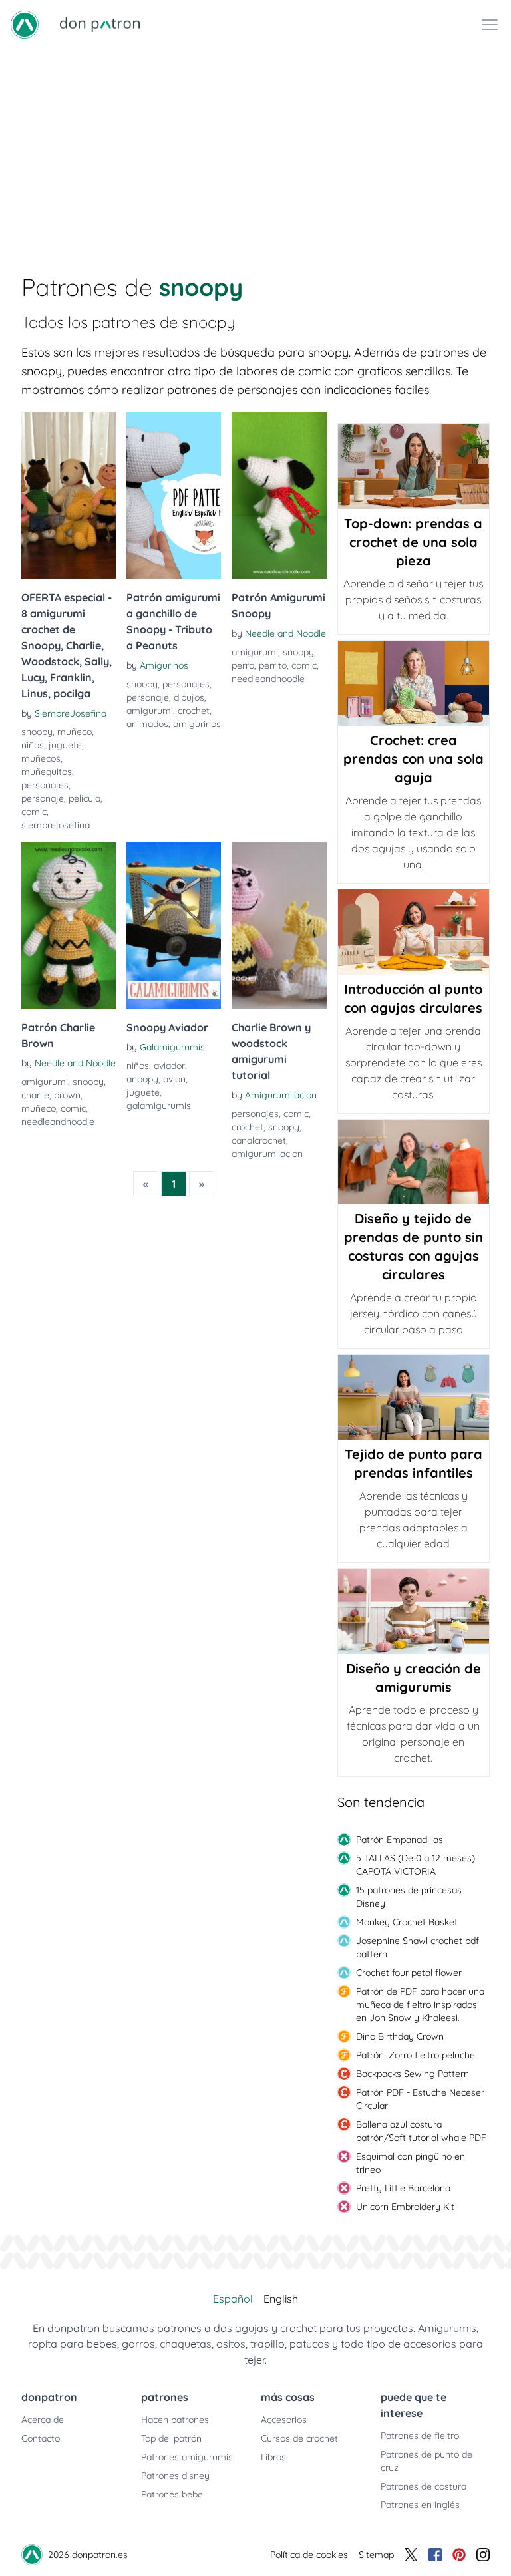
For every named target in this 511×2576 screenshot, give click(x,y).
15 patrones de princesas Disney (409, 1897)
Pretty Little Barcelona (403, 2188)
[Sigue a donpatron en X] (411, 2555)
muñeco (75, 732)
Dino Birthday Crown (400, 2036)
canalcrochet (259, 1140)
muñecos (41, 758)
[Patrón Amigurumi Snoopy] (279, 496)
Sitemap (376, 2555)
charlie (35, 1095)
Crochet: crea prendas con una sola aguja (414, 759)
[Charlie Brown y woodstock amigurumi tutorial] (279, 925)
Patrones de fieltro (420, 2436)
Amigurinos (164, 665)
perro (243, 665)
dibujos (189, 697)
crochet (194, 711)
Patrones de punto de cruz (426, 2461)
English (281, 2299)
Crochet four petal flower (409, 1973)
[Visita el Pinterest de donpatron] (459, 2555)
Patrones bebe (172, 2494)
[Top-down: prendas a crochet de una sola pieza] (414, 466)
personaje (43, 798)
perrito (273, 665)
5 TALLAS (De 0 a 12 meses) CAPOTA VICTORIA (416, 1865)
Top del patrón (171, 2438)
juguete (65, 745)
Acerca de (43, 2420)
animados (147, 724)
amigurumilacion (267, 1154)
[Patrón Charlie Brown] (69, 925)
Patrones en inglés (420, 2505)
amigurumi (150, 711)
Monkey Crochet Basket (407, 1922)
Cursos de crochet (299, 2438)
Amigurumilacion (281, 1095)
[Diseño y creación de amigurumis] (414, 1611)
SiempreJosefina (71, 713)
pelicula (85, 798)
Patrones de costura (424, 2486)
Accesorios (284, 2420)
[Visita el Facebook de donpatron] (435, 2555)
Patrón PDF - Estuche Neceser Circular (420, 2099)
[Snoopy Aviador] (174, 925)
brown (67, 1095)
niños (33, 745)
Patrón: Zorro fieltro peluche (416, 2055)
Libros (273, 2457)
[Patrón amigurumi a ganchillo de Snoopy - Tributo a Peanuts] (174, 496)
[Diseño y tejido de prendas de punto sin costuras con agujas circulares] (414, 1162)
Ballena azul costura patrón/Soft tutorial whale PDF (421, 2131)
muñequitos (47, 772)
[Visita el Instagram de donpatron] (483, 2555)
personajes (45, 785)
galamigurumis (159, 1106)
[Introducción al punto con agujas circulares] (414, 932)
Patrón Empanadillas (400, 1840)
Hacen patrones (175, 2420)
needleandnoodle (268, 679)
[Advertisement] (255, 149)
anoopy (142, 1079)
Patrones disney (175, 2476)
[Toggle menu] (490, 25)
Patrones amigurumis (187, 2457)
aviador (169, 1066)
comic (34, 812)
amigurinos (197, 724)
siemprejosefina (56, 825)
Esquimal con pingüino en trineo (411, 2163)
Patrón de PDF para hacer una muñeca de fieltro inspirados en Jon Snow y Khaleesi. (420, 2005)
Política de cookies (309, 2555)
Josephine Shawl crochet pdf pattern (418, 1947)
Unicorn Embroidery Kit (405, 2207)
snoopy (37, 732)
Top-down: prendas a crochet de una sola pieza (413, 542)
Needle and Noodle (285, 633)
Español (233, 2299)
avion (174, 1079)
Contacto (41, 2438)
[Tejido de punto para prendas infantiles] (414, 1397)
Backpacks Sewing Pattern (413, 2074)
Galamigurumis (172, 1047)
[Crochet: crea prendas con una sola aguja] (414, 683)
